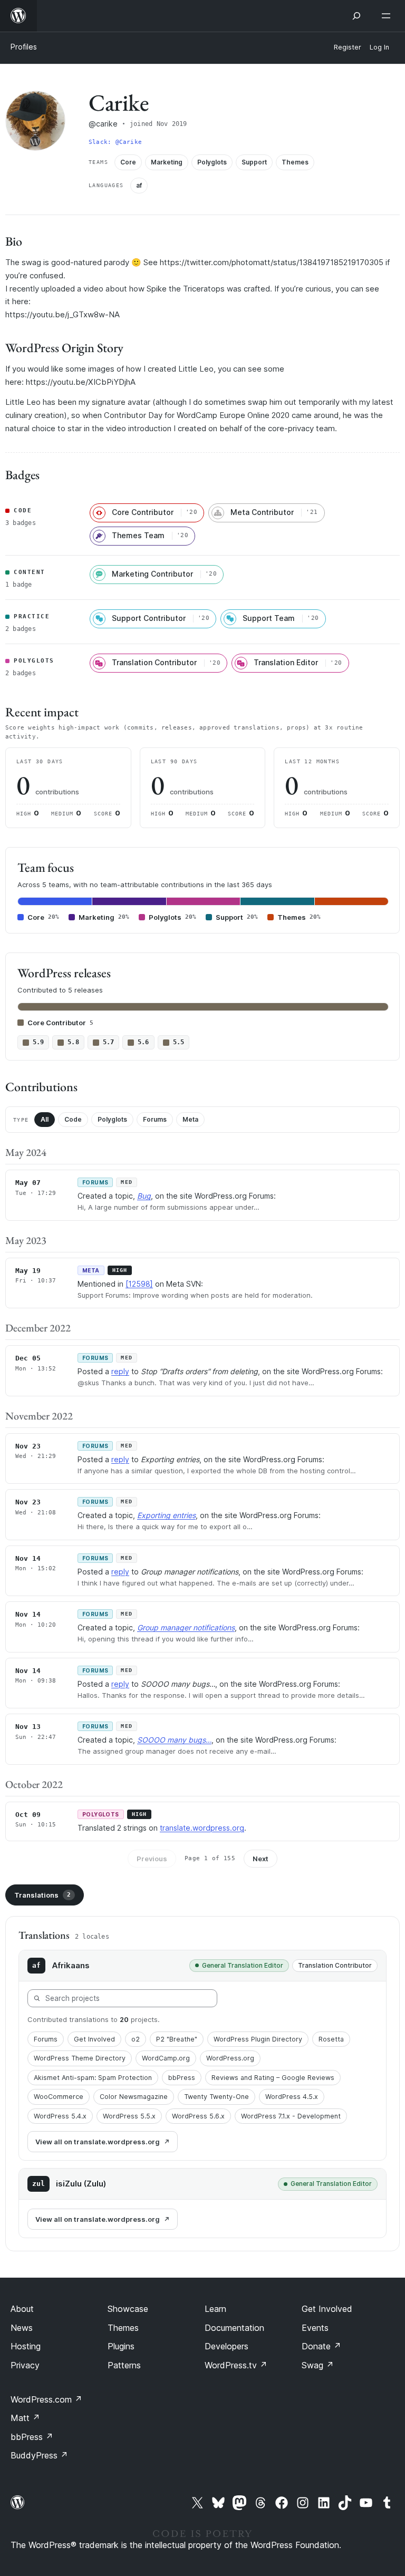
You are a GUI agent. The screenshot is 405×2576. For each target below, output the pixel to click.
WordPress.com (46, 2399)
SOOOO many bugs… (174, 1740)
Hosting (26, 2346)
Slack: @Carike (115, 142)
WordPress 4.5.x (292, 2097)
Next (261, 1859)
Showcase (128, 2309)
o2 (136, 2039)
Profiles (24, 47)
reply (120, 1371)
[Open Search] (356, 16)
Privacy (25, 2365)
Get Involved (94, 2039)
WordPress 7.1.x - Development (291, 2116)
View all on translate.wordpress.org (98, 2142)
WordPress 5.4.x (60, 2116)
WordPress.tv (236, 2365)
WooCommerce (59, 2097)
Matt (25, 2418)
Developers (226, 2346)
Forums (155, 1119)
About (22, 2309)
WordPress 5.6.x (198, 2116)
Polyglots (112, 1119)
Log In (379, 47)
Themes (123, 2328)
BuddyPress (39, 2455)
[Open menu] (388, 16)
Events (315, 2328)
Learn (215, 2309)
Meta (190, 1119)
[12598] (139, 1284)
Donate (321, 2346)
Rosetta (331, 2039)
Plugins (121, 2346)
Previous (152, 1859)
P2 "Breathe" (177, 2039)
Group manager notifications (186, 1627)
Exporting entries (166, 1515)
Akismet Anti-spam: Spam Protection (93, 2078)
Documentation (234, 2328)
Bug (144, 1196)
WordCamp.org (166, 2058)
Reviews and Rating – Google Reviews (273, 2078)
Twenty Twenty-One (216, 2097)
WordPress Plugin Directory (258, 2039)
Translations (42, 1895)
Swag (318, 2365)
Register (348, 47)
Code (73, 1119)
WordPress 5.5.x (129, 2116)
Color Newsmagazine (134, 2097)
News (22, 2328)
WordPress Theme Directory (80, 2058)
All (45, 1119)
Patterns (124, 2365)
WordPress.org (230, 2058)
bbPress (182, 2078)
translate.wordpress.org (202, 1828)
